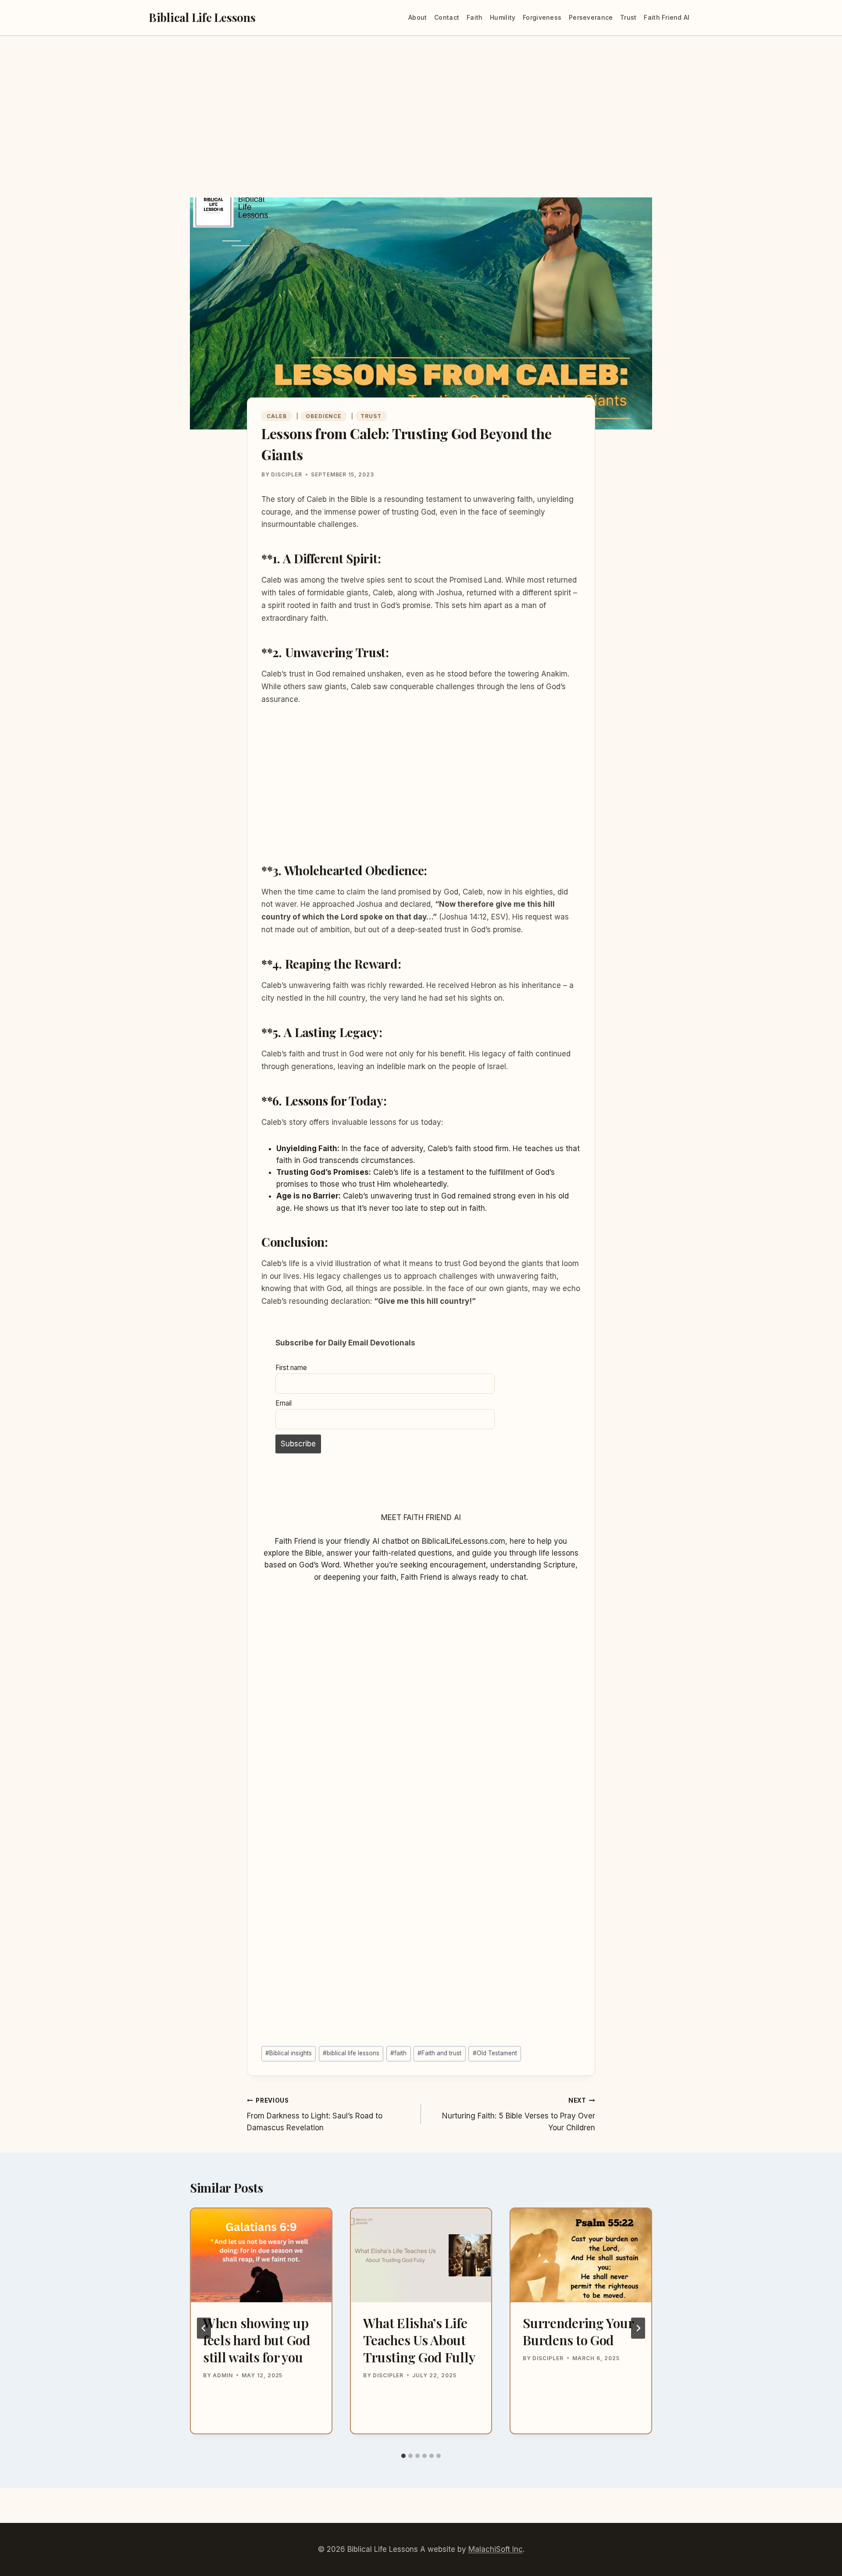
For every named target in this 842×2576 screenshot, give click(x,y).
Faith (475, 17)
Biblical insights (289, 2053)
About (417, 17)
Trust (628, 17)
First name (291, 1368)
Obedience (324, 416)
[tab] (403, 2456)
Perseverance (591, 17)
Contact (447, 17)
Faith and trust (439, 2053)
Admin (223, 2375)
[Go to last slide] (204, 2328)
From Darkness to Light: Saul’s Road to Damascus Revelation (315, 2114)
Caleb (277, 416)
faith (398, 2053)
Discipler (287, 474)
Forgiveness (542, 17)
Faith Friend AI (667, 17)
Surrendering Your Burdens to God (578, 2331)
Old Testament (495, 2053)
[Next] (638, 2328)
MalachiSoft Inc (496, 2549)
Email (284, 1403)
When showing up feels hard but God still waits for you (257, 2340)
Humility (503, 17)
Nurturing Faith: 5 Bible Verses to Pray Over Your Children (519, 2114)
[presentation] (261, 2255)
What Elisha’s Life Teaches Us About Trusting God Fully (419, 2340)
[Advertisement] (421, 132)
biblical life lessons (351, 2053)
